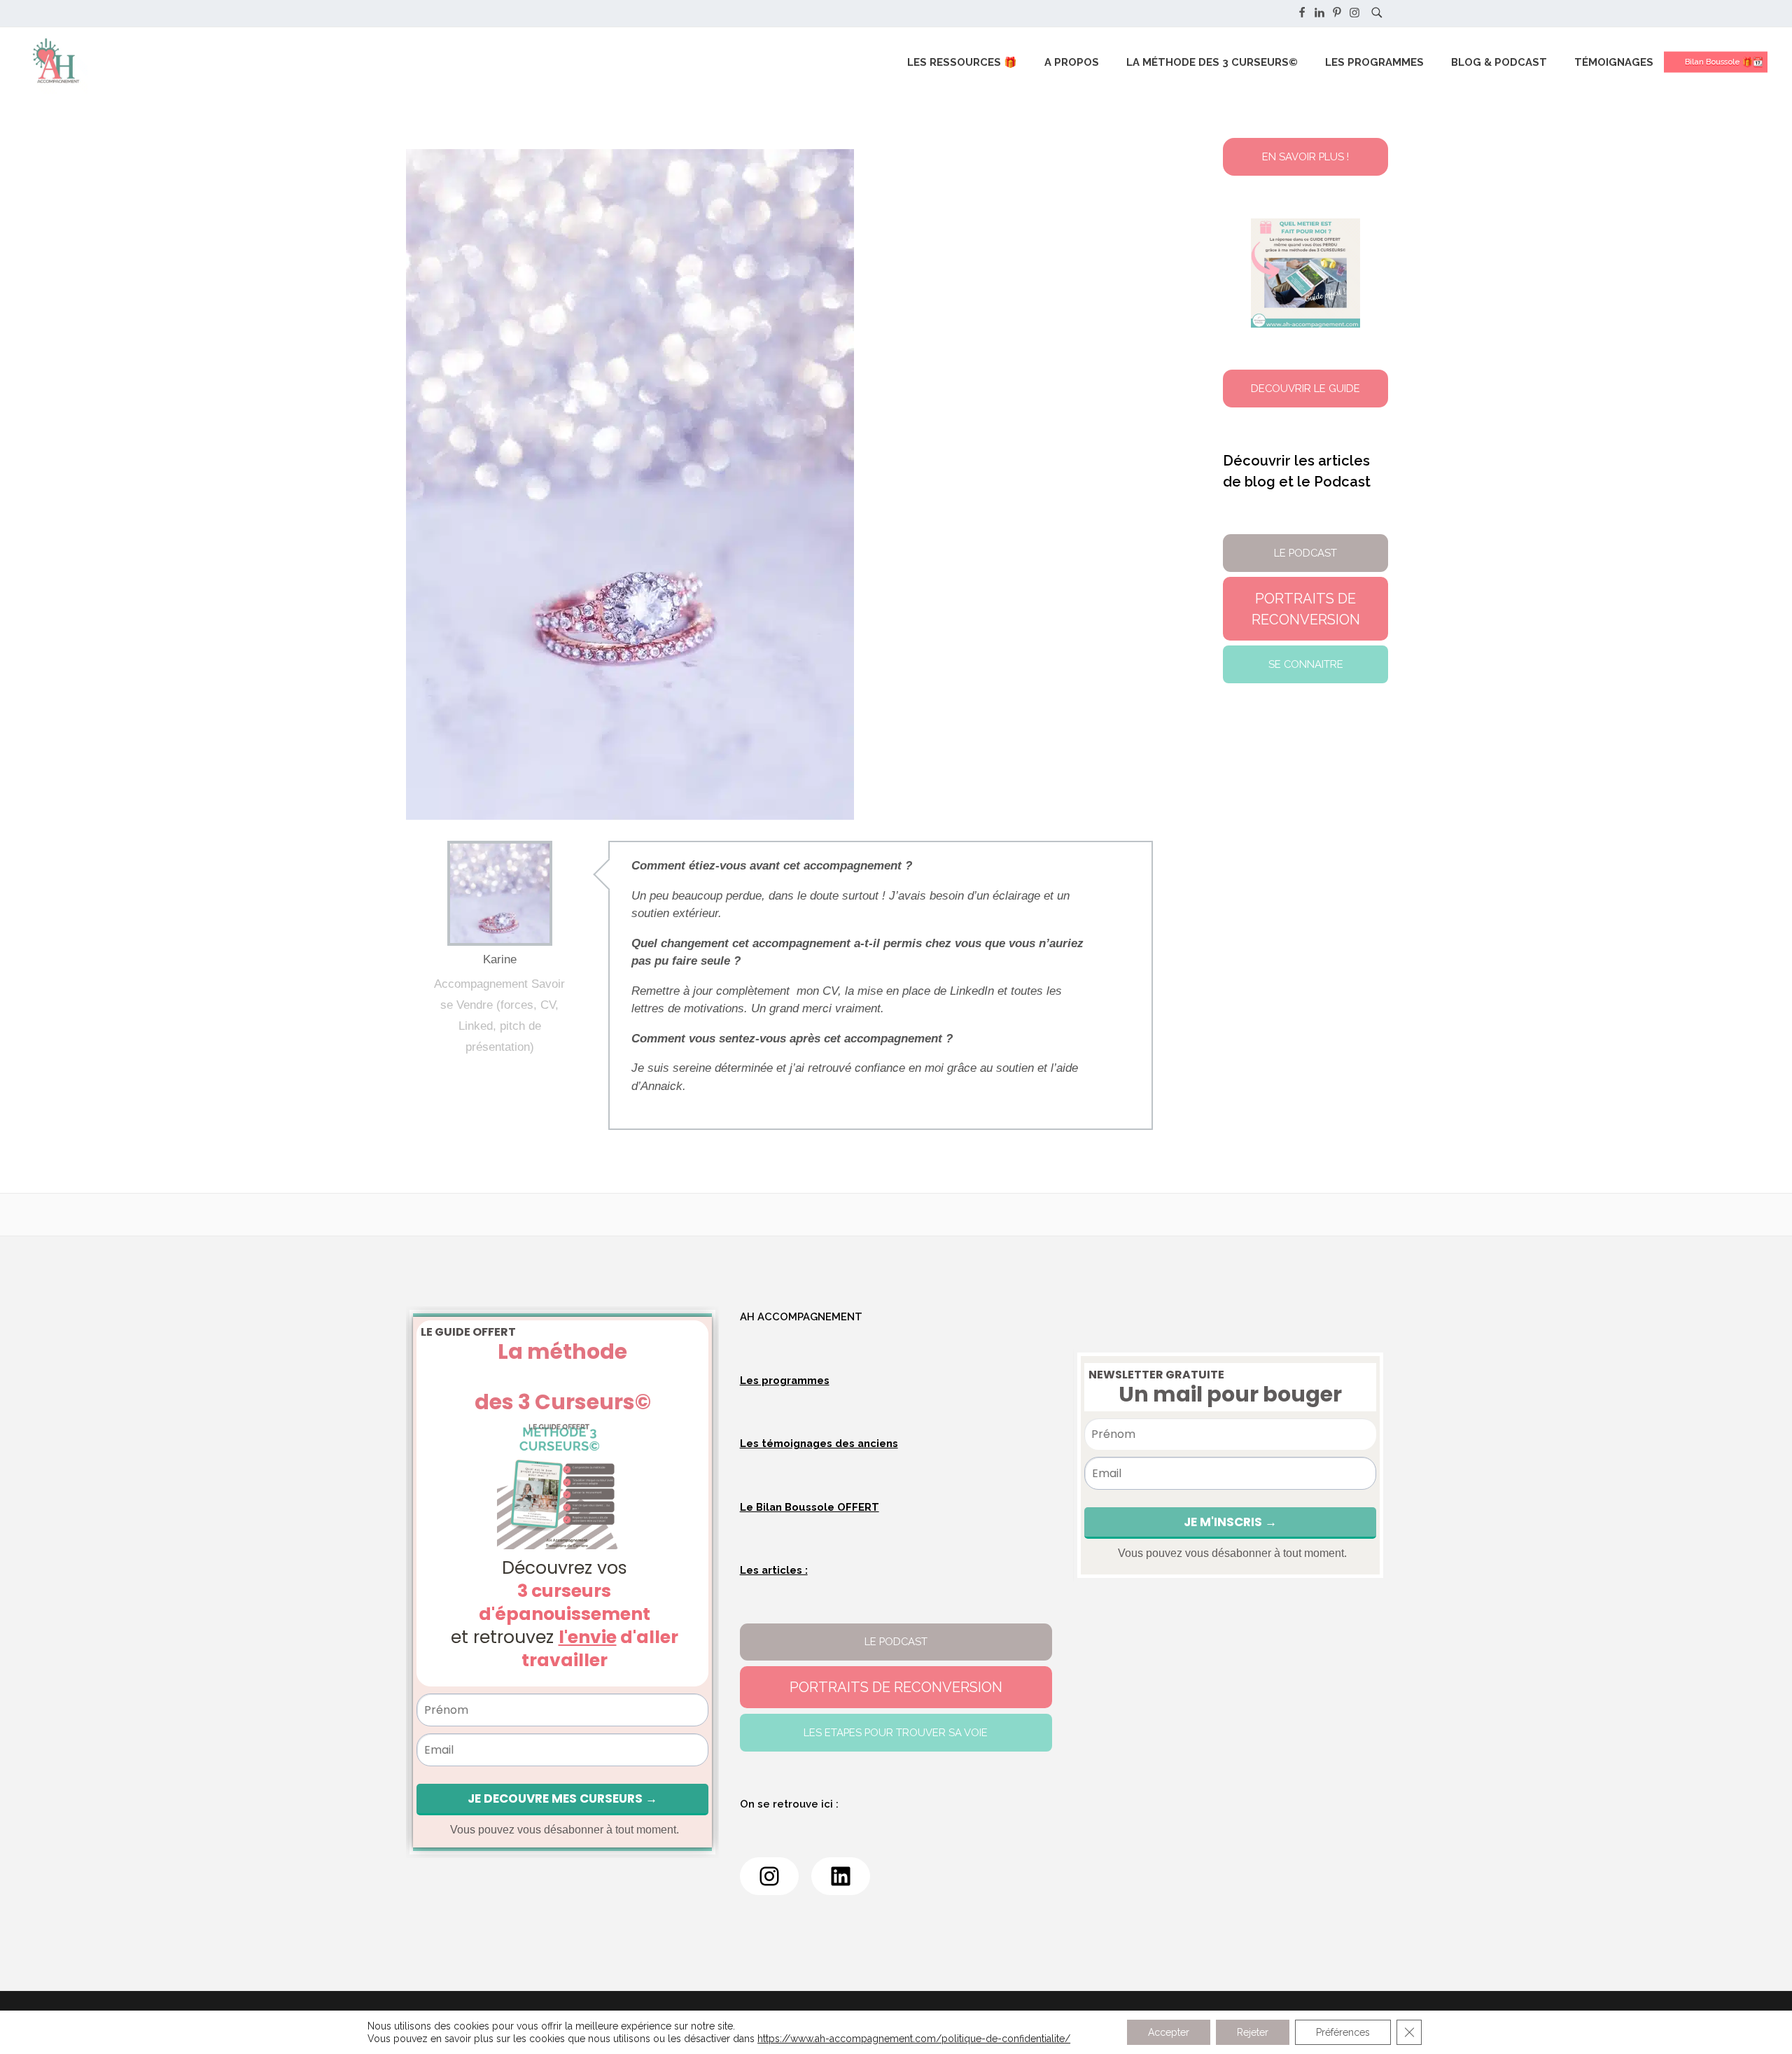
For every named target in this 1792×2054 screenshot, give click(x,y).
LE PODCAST (896, 1641)
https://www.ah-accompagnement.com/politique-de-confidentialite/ (914, 2039)
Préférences (1343, 2032)
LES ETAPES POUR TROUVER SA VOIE (896, 1732)
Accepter (1169, 2032)
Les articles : (774, 1570)
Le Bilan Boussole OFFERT (810, 1507)
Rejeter (1253, 2032)
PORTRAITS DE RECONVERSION (896, 1687)
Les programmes (785, 1380)
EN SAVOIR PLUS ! (1305, 156)
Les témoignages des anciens (819, 1443)
